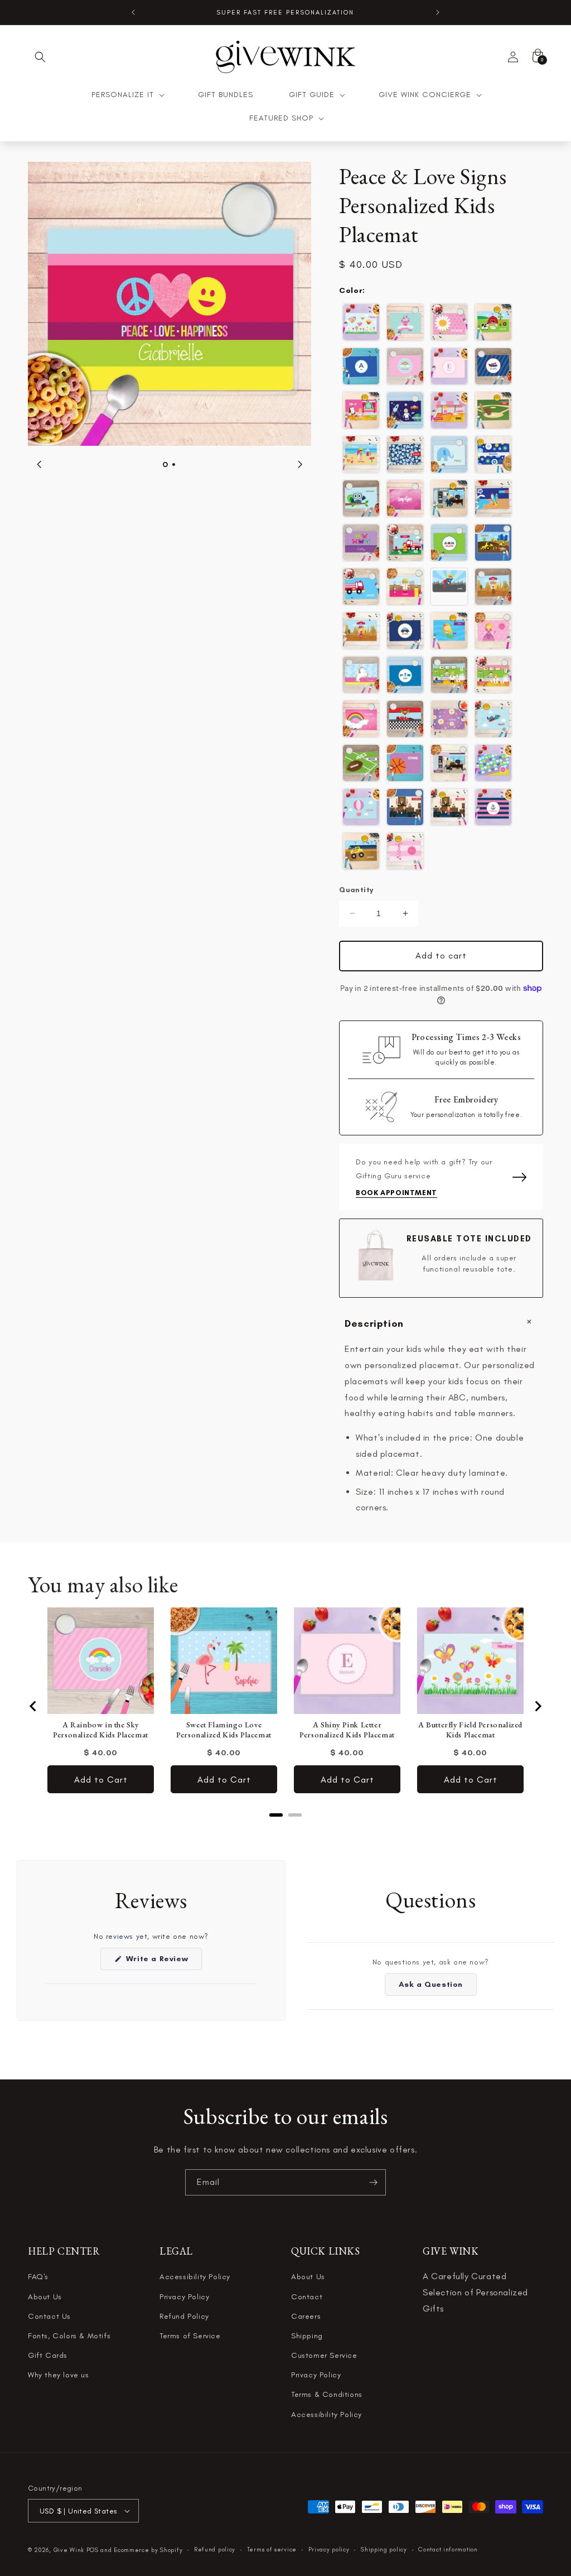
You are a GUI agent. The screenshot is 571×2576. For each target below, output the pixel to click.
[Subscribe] (373, 2182)
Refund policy (215, 2549)
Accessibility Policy (195, 2277)
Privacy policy (329, 2549)
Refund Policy (184, 2316)
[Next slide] (538, 1706)
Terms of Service (190, 2336)
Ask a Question (438, 1987)
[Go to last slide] (33, 1706)
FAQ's (38, 2277)
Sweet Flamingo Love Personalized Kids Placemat (224, 1730)
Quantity (356, 890)
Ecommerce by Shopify (148, 2550)
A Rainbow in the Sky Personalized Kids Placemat (101, 1730)
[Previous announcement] (133, 12)
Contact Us (49, 2316)
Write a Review (163, 1962)
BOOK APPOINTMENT (396, 1193)
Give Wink (69, 2550)
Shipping (307, 2336)
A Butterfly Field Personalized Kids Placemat (470, 1730)
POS (93, 2550)
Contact (307, 2297)
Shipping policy (384, 2549)
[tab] (276, 1815)
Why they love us (59, 2375)
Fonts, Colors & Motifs (69, 2336)
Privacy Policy (184, 2297)
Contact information (448, 2549)
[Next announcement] (438, 12)
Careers (306, 2316)
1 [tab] (165, 464)
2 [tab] (174, 464)
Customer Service (324, 2355)
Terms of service (272, 2549)
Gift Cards (48, 2355)
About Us (45, 2297)
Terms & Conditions (327, 2394)
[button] (40, 57)
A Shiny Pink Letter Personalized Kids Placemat (347, 1730)
